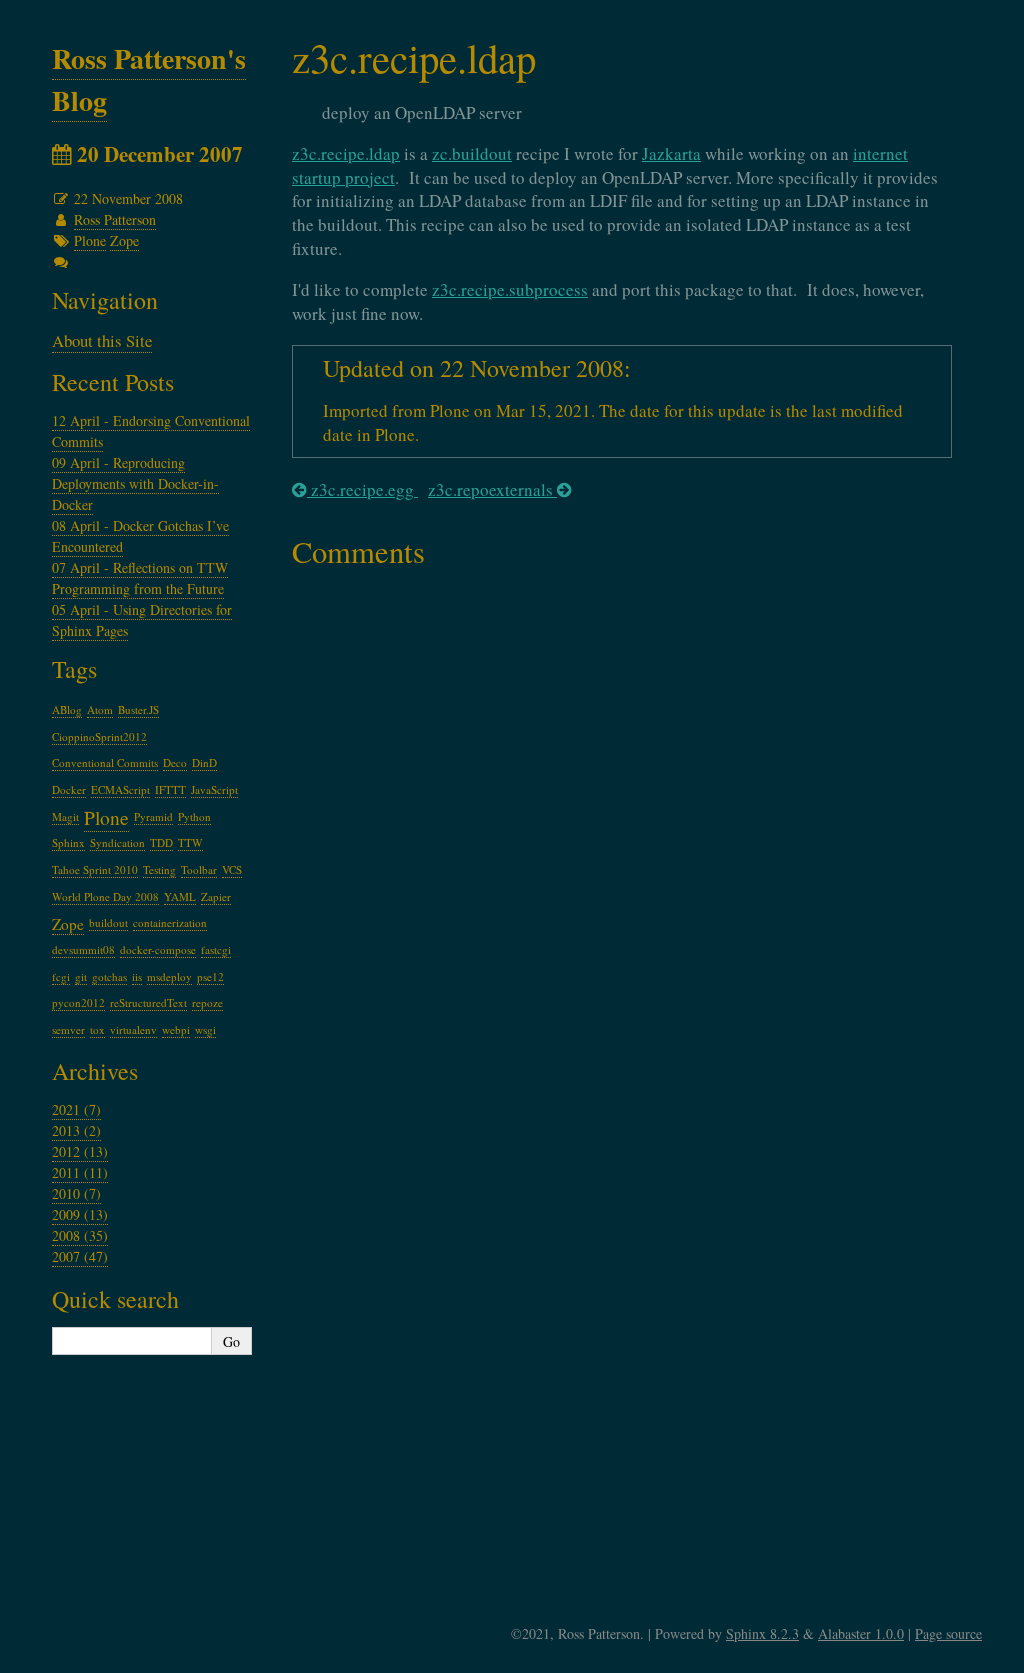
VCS (232, 869)
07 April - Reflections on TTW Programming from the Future (140, 578)
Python (194, 816)
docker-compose (158, 949)
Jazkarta (671, 153)
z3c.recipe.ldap (346, 153)
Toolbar (199, 869)
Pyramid (153, 816)
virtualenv (133, 1029)
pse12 (210, 976)
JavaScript (214, 789)
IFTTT (170, 789)
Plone (90, 240)
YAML (180, 896)
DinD (204, 762)
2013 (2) (76, 1130)
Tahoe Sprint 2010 (95, 869)
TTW (190, 842)
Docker (69, 789)
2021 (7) (76, 1109)
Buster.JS (138, 709)
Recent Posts (113, 382)
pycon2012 (78, 1002)
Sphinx (68, 842)
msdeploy (169, 976)
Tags (74, 669)
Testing (159, 869)
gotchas (109, 976)
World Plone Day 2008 (105, 896)
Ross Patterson (115, 219)
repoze (207, 1002)
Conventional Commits (105, 762)
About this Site (102, 340)
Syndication (117, 842)
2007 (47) (80, 1256)
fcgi (61, 976)
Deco (175, 762)
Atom (100, 709)
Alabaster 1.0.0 (861, 1633)
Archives (95, 1071)
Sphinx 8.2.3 (762, 1633)
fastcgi (216, 949)
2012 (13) (80, 1151)
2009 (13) (80, 1214)
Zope (124, 240)
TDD (161, 842)
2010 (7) (76, 1193)
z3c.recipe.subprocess (510, 289)
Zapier (216, 896)
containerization (170, 922)
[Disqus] (622, 832)
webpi (176, 1029)
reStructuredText (148, 1002)
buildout (108, 922)
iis (137, 976)
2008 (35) (80, 1235)
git (81, 976)
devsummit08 (83, 949)
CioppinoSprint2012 (99, 736)
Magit (65, 816)
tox (97, 1029)
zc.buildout (472, 153)
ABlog (67, 709)
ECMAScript (120, 789)
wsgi (205, 1029)
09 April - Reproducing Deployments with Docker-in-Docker (135, 483)
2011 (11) (80, 1172)
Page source (948, 1633)
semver (68, 1029)
